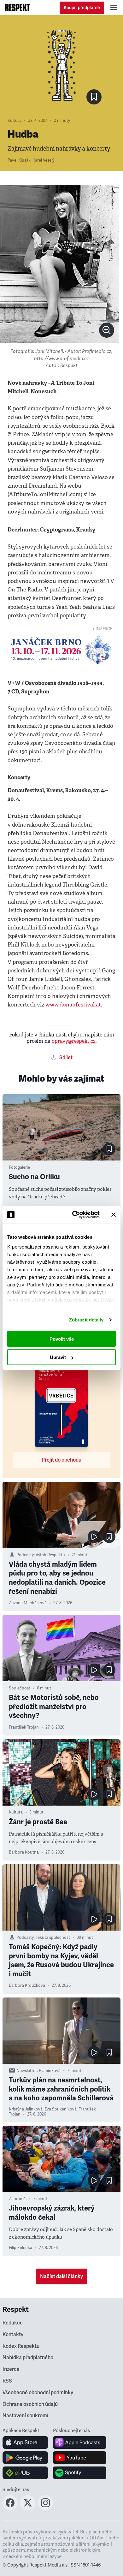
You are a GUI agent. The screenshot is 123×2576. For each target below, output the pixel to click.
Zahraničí (18, 2199)
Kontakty (13, 2335)
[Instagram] (45, 2508)
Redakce (13, 2323)
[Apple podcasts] (80, 2442)
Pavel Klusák (19, 160)
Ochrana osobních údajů (30, 2404)
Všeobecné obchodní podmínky (38, 2393)
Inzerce (11, 2369)
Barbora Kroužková (27, 1985)
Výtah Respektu (50, 1555)
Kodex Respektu (21, 2346)
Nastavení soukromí (25, 2416)
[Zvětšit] (60, 264)
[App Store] (25, 2442)
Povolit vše (62, 1339)
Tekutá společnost (53, 1938)
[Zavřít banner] (114, 1214)
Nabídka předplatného (28, 2358)
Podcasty (25, 1555)
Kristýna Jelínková (26, 2109)
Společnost (20, 1688)
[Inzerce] (61, 649)
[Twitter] (28, 2508)
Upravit (58, 1357)
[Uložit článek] (94, 97)
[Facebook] (10, 2508)
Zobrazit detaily (86, 1320)
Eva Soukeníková (61, 2109)
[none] (107, 330)
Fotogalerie (19, 1167)
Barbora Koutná (24, 1852)
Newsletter (27, 2071)
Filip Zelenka (20, 2248)
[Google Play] (25, 2458)
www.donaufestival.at (73, 1005)
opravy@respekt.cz (74, 1041)
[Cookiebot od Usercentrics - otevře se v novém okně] (75, 1215)
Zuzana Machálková (28, 1603)
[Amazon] (25, 2473)
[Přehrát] (94, 1537)
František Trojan (24, 1727)
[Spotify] (80, 2473)
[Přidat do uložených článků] (109, 1149)
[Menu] (114, 8)
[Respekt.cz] (18, 8)
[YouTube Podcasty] (80, 2458)
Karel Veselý (43, 160)
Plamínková (50, 2071)
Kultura (15, 121)
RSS (7, 2381)
